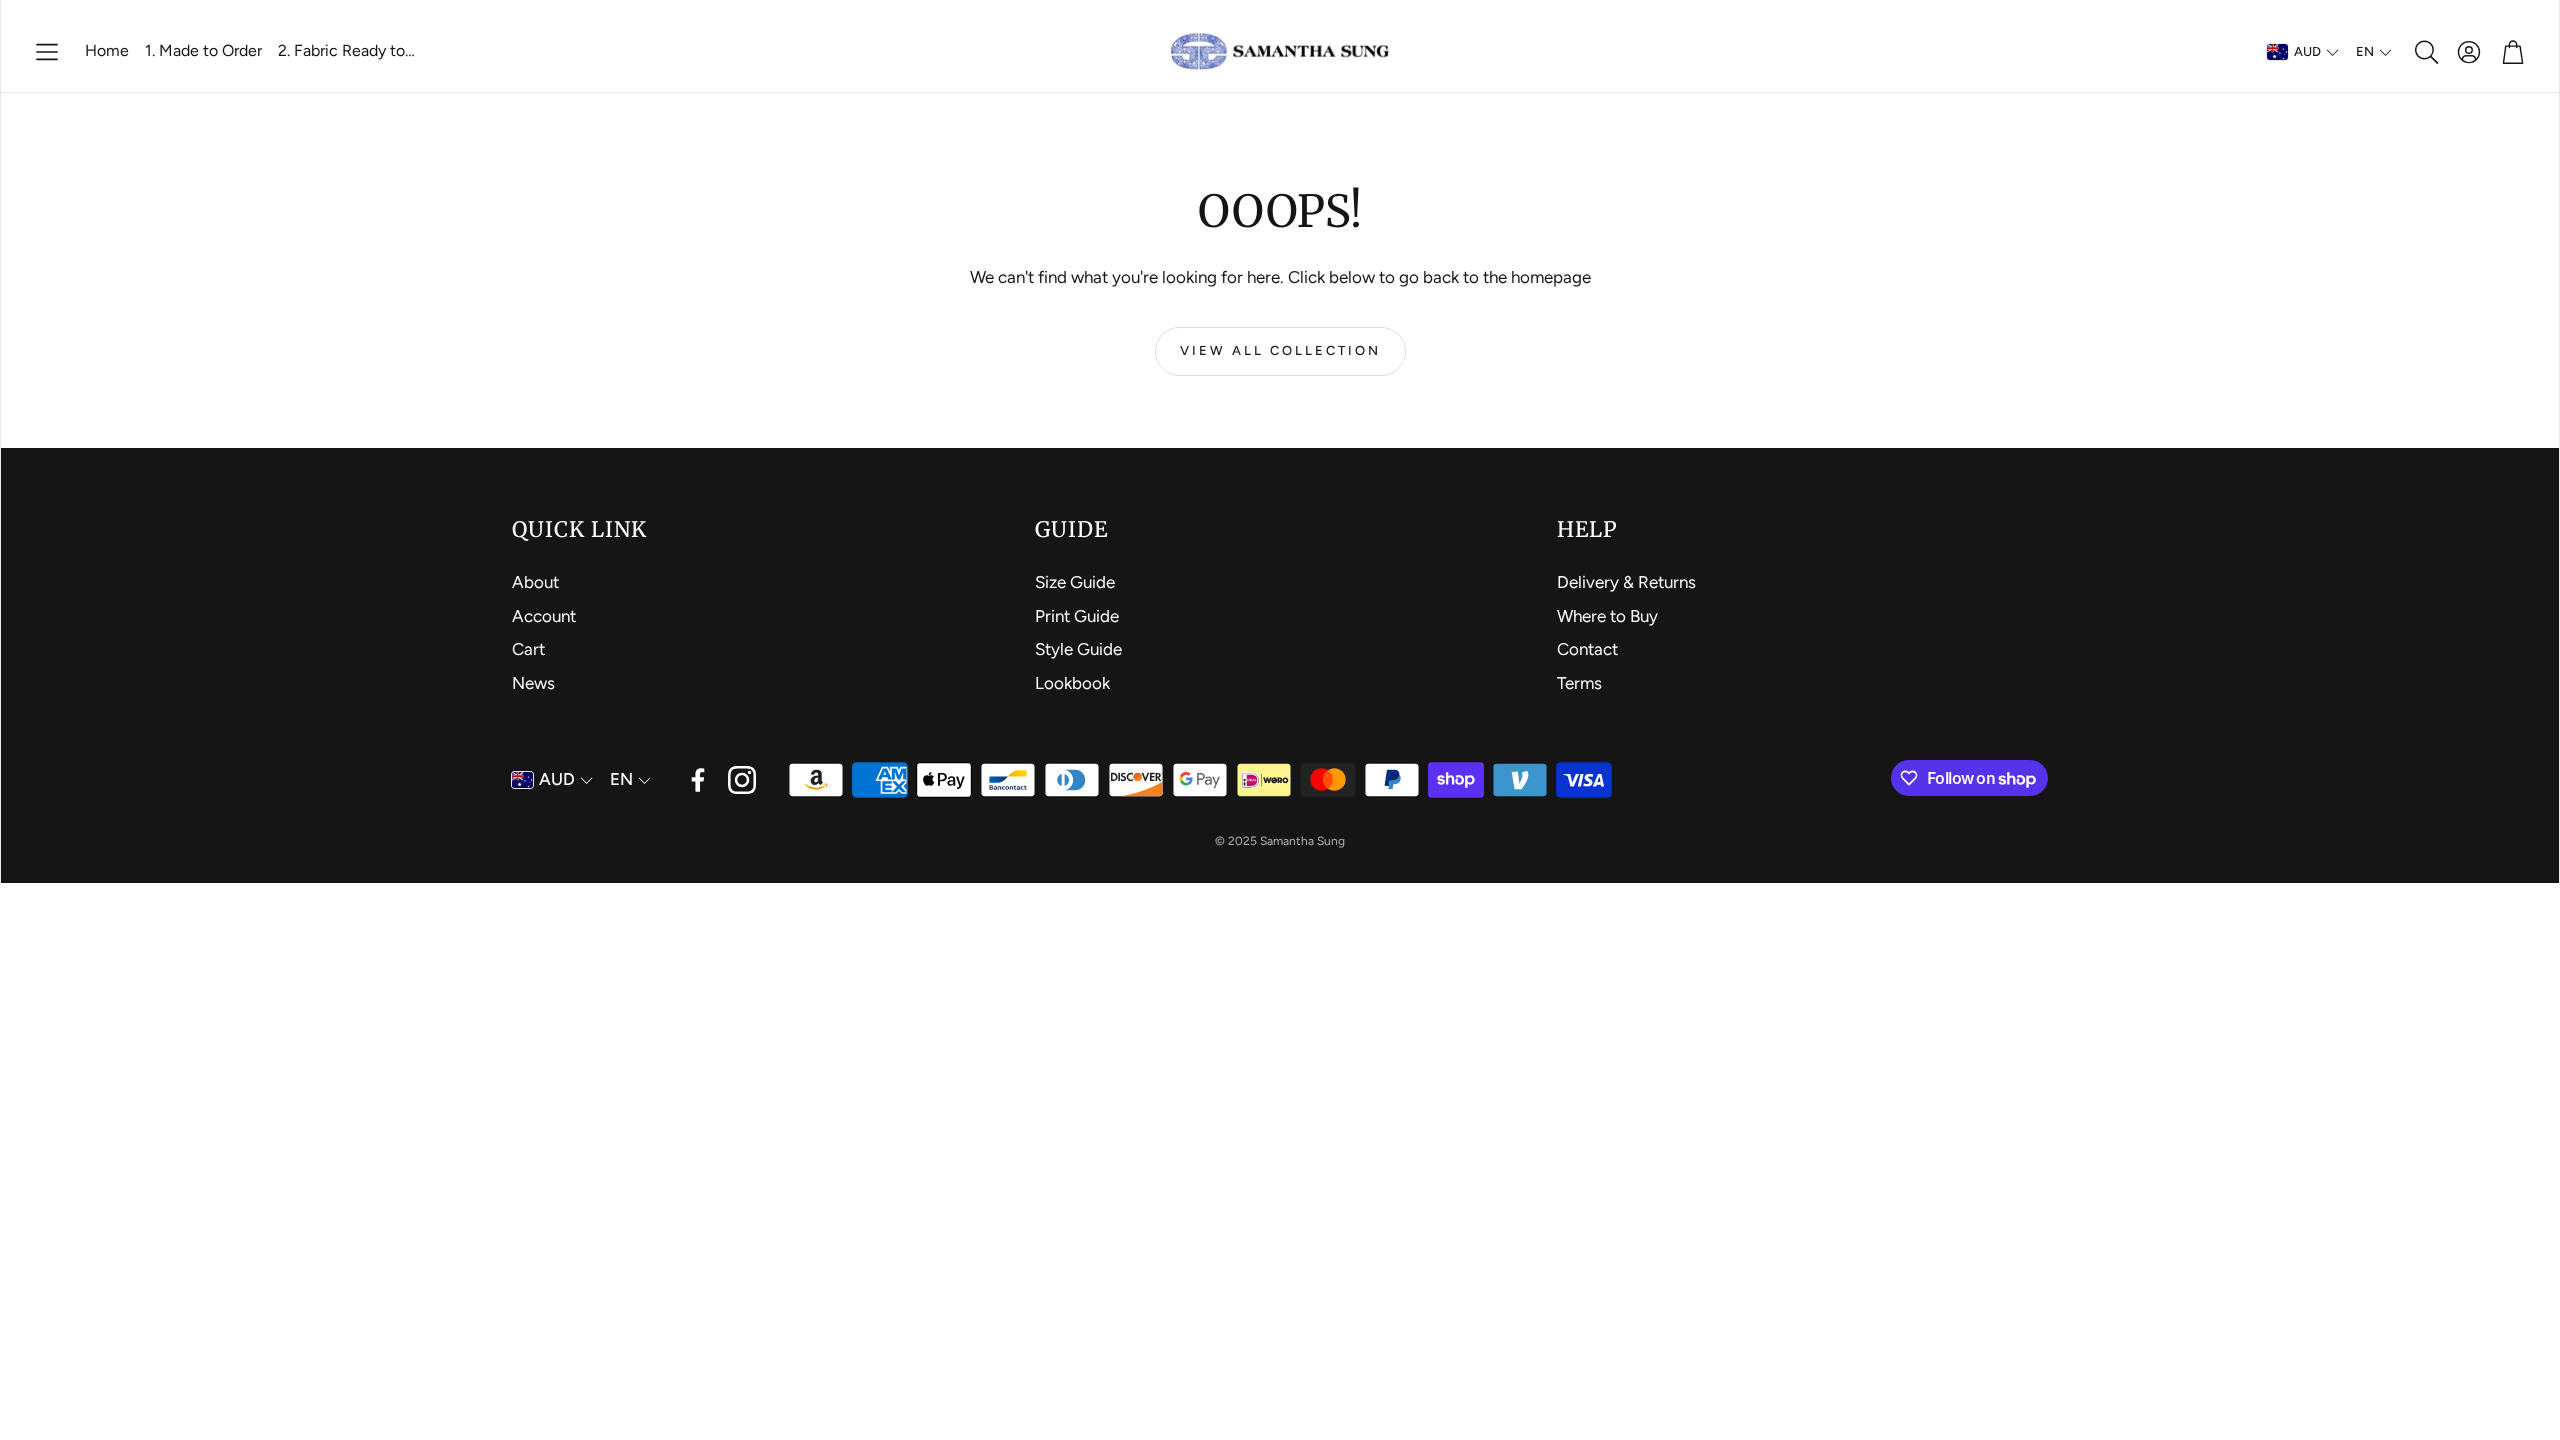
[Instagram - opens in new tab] (742, 780)
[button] (47, 52)
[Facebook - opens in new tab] (698, 780)
